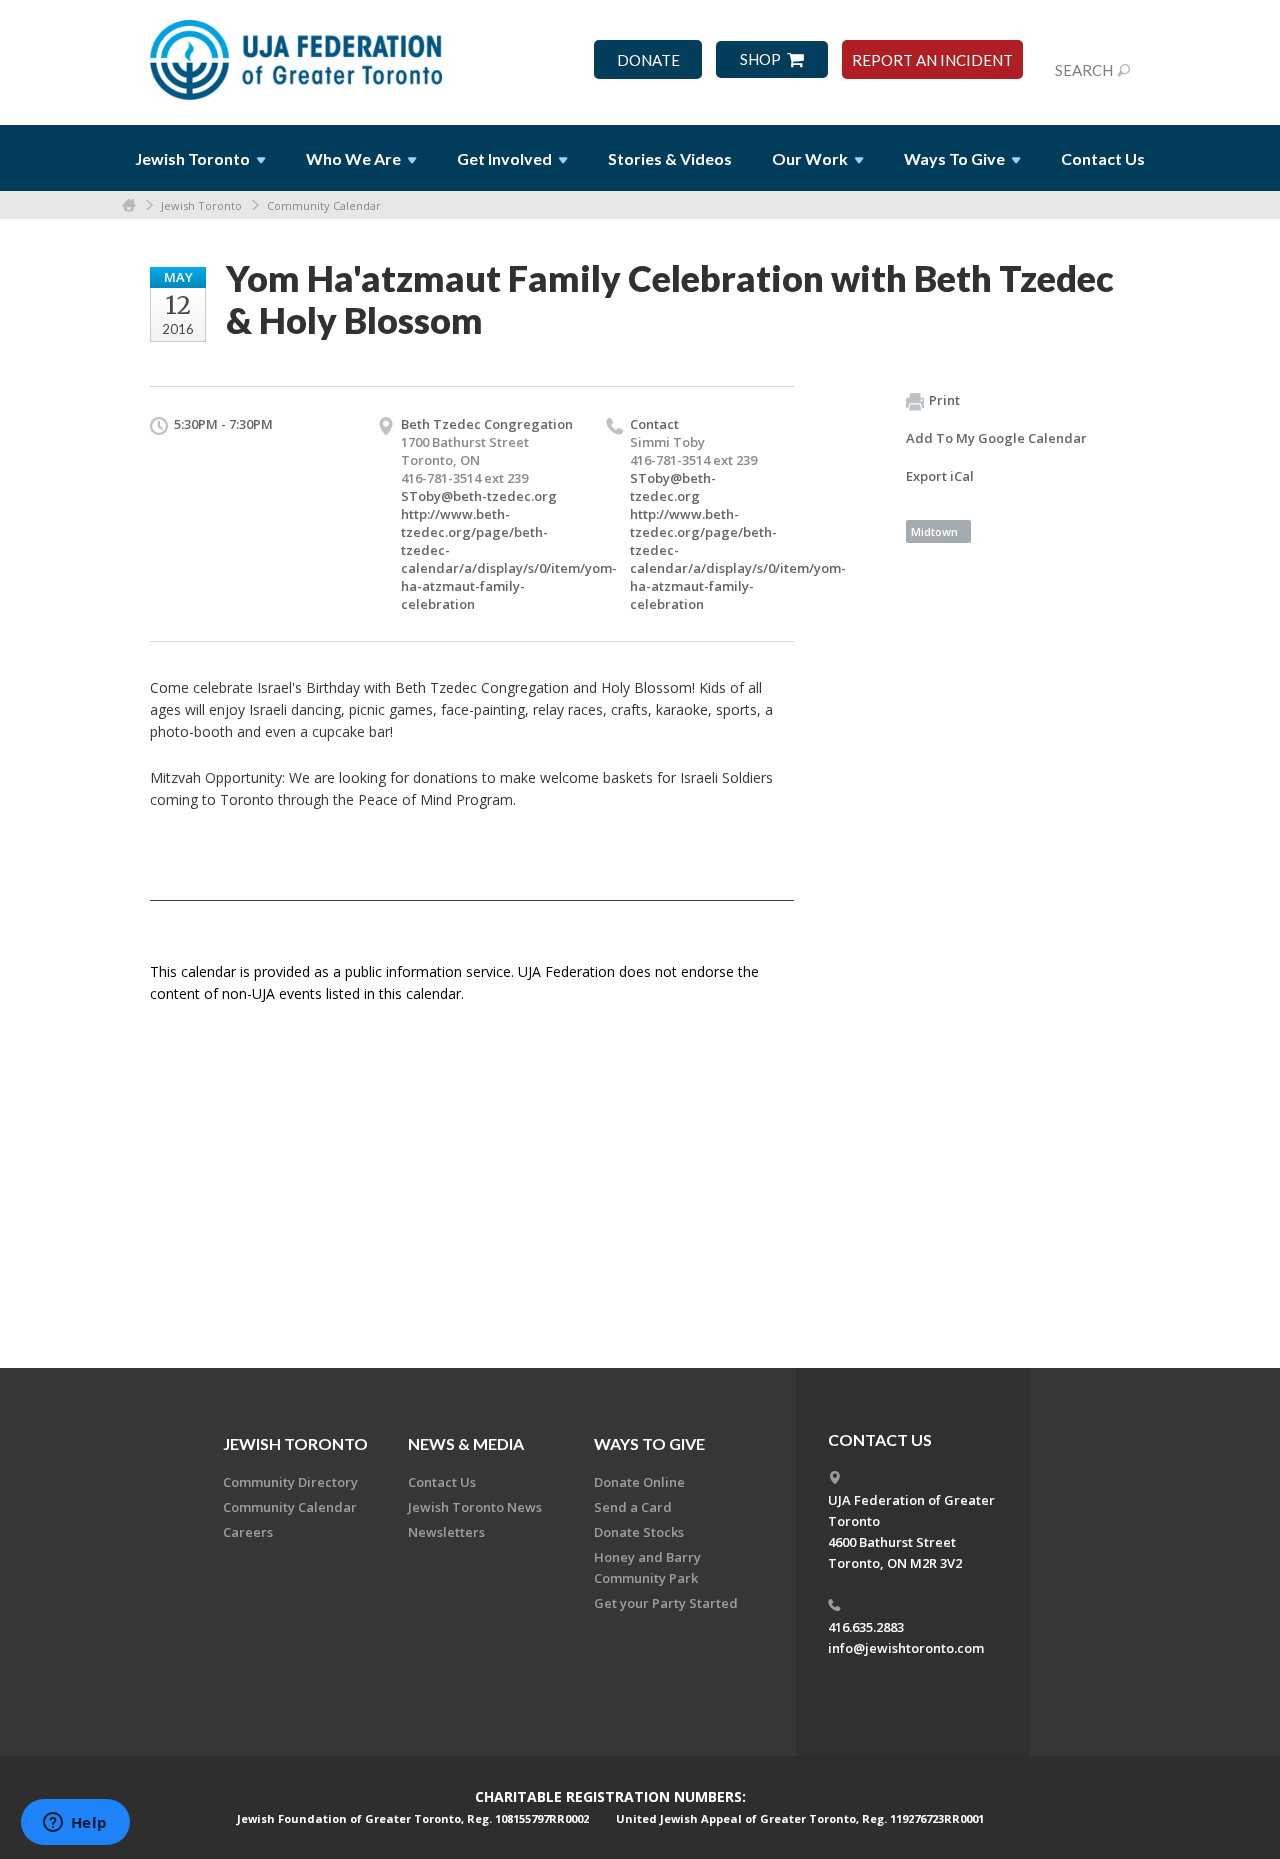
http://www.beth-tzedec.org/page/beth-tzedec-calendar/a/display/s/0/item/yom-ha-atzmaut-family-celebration (509, 559)
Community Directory (290, 1482)
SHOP (760, 59)
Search (1084, 70)
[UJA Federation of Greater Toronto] (298, 53)
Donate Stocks (639, 1532)
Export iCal (940, 476)
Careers (248, 1532)
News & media (466, 1443)
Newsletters (446, 1532)
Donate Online (639, 1482)
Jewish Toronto (201, 205)
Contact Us (1103, 158)
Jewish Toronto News (475, 1507)
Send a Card (633, 1507)
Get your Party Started (666, 1603)
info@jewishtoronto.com (906, 1648)
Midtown (934, 531)
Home (129, 205)
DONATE (648, 60)
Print (944, 400)
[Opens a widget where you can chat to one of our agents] (75, 1824)
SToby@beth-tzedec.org (479, 496)
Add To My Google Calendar (996, 438)
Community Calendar (324, 205)
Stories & (670, 158)
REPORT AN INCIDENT (932, 60)
